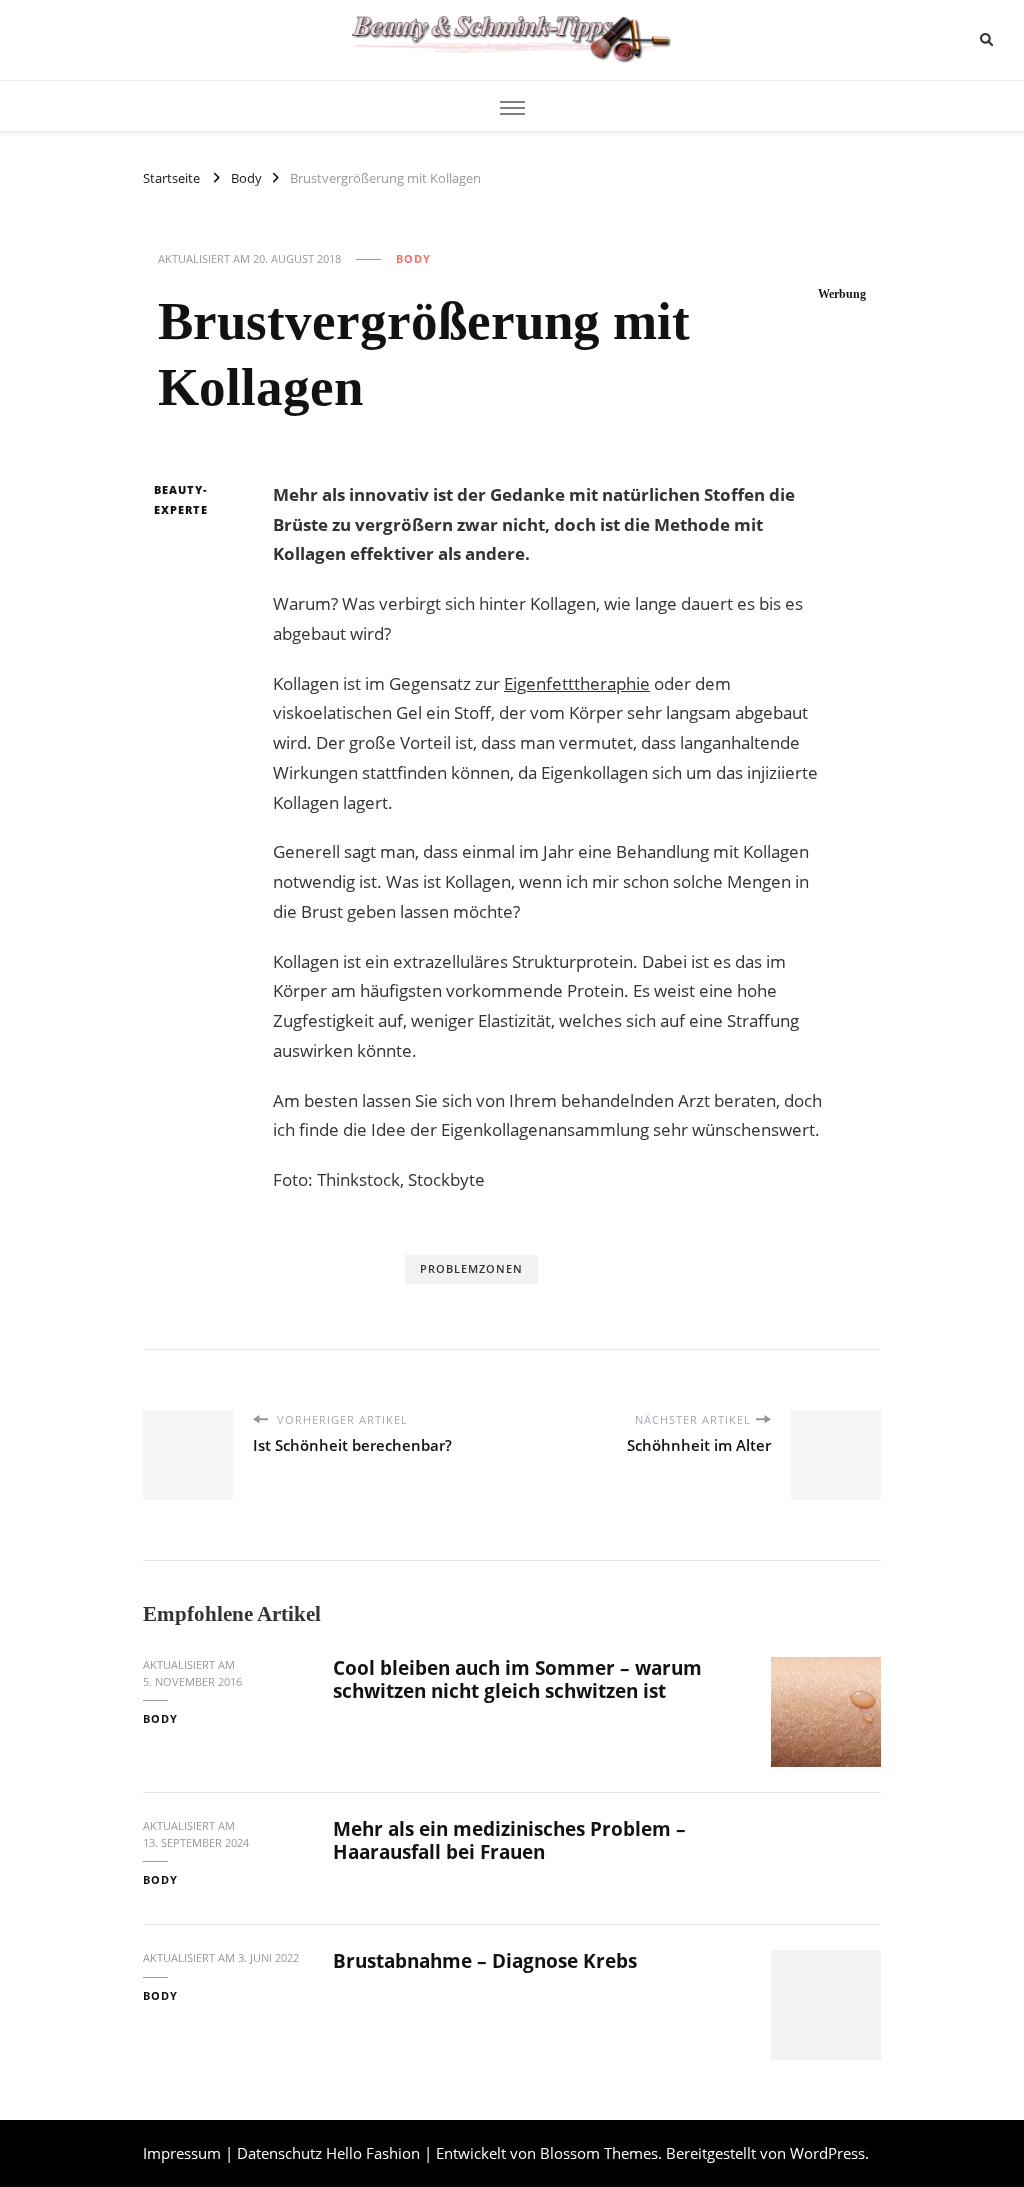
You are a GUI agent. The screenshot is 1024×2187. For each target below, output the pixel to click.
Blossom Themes (599, 2153)
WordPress (827, 2153)
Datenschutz (279, 2153)
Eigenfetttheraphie (577, 683)
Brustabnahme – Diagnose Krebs (485, 1961)
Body (413, 258)
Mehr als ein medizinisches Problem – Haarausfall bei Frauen (509, 1840)
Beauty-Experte (181, 499)
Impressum (182, 2153)
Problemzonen (471, 1268)
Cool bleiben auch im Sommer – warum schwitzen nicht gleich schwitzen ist (517, 1679)
